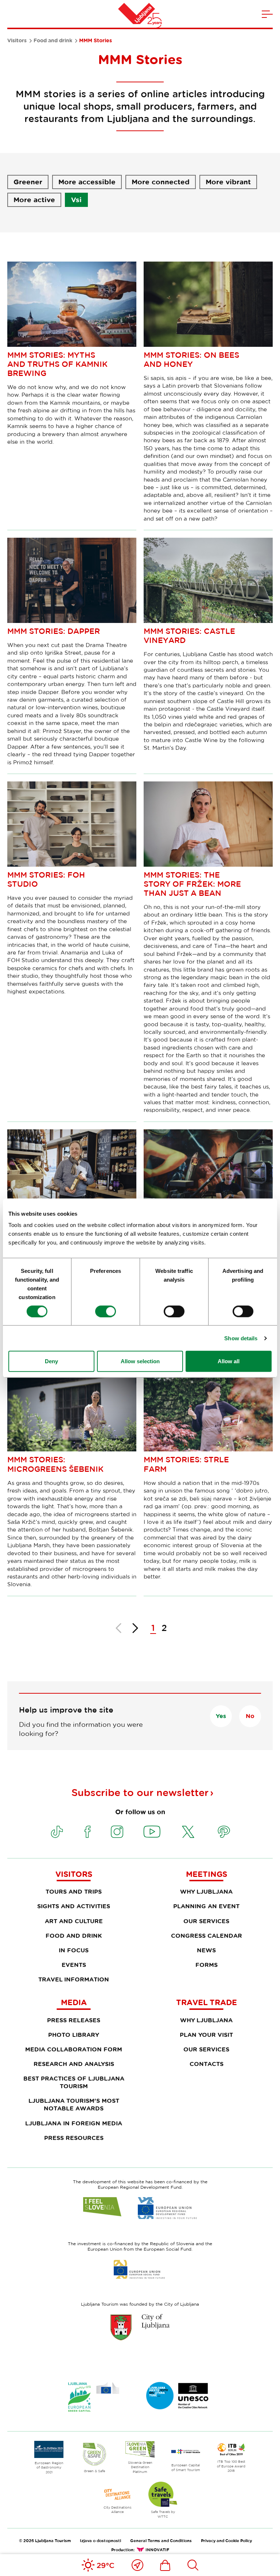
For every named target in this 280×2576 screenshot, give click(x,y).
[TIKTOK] (57, 1832)
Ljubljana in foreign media (74, 2123)
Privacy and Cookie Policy (226, 2540)
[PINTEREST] (224, 1832)
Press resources (74, 2138)
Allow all (229, 1361)
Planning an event (206, 1906)
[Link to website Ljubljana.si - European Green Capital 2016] (94, 2397)
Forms (207, 1965)
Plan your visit (206, 2035)
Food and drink (53, 40)
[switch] (106, 1311)
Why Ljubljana (206, 1891)
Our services (206, 1921)
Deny (51, 1361)
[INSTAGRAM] (117, 1832)
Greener (28, 182)
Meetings (207, 1874)
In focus (74, 1950)
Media (74, 2002)
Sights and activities (74, 1906)
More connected (161, 182)
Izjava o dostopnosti (100, 2540)
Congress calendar (207, 1936)
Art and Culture (74, 1921)
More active (34, 200)
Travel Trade (207, 2002)
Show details (241, 1338)
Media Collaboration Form (74, 2049)
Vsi (76, 200)
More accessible (87, 182)
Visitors (17, 40)
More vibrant (228, 182)
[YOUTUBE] (152, 1832)
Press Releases (74, 2020)
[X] (188, 1832)
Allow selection (140, 1361)
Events (74, 1965)
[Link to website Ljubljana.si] (140, 2327)
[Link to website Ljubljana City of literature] (178, 2396)
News (206, 1950)
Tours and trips (74, 1891)
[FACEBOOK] (87, 1832)
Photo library (74, 2035)
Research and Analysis (74, 2064)
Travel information (74, 1979)
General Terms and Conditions (161, 2540)
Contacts (207, 2064)
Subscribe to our (140, 1792)
